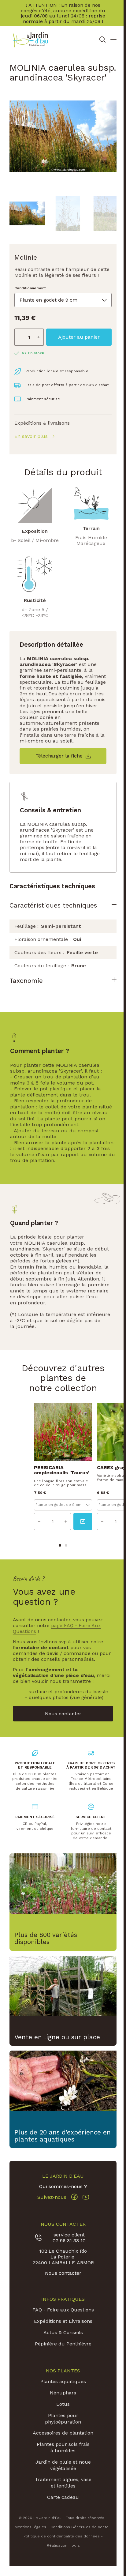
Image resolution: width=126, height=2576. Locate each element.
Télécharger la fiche (59, 756)
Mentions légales (30, 2539)
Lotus (62, 2416)
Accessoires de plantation (62, 2445)
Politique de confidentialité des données (62, 2548)
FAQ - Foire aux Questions (62, 2322)
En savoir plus (31, 436)
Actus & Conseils (62, 2345)
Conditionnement (30, 288)
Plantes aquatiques (62, 2394)
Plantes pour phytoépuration (62, 2431)
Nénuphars (62, 2405)
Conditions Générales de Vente (80, 2539)
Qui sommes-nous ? (62, 2198)
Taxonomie (26, 996)
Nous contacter (62, 2285)
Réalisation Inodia (62, 2558)
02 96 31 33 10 (68, 2253)
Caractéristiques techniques (53, 905)
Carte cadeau (62, 2509)
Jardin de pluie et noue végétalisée (62, 2477)
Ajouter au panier (79, 337)
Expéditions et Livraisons (62, 2333)
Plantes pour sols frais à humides (62, 2460)
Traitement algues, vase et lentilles (62, 2495)
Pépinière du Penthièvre (62, 2356)
